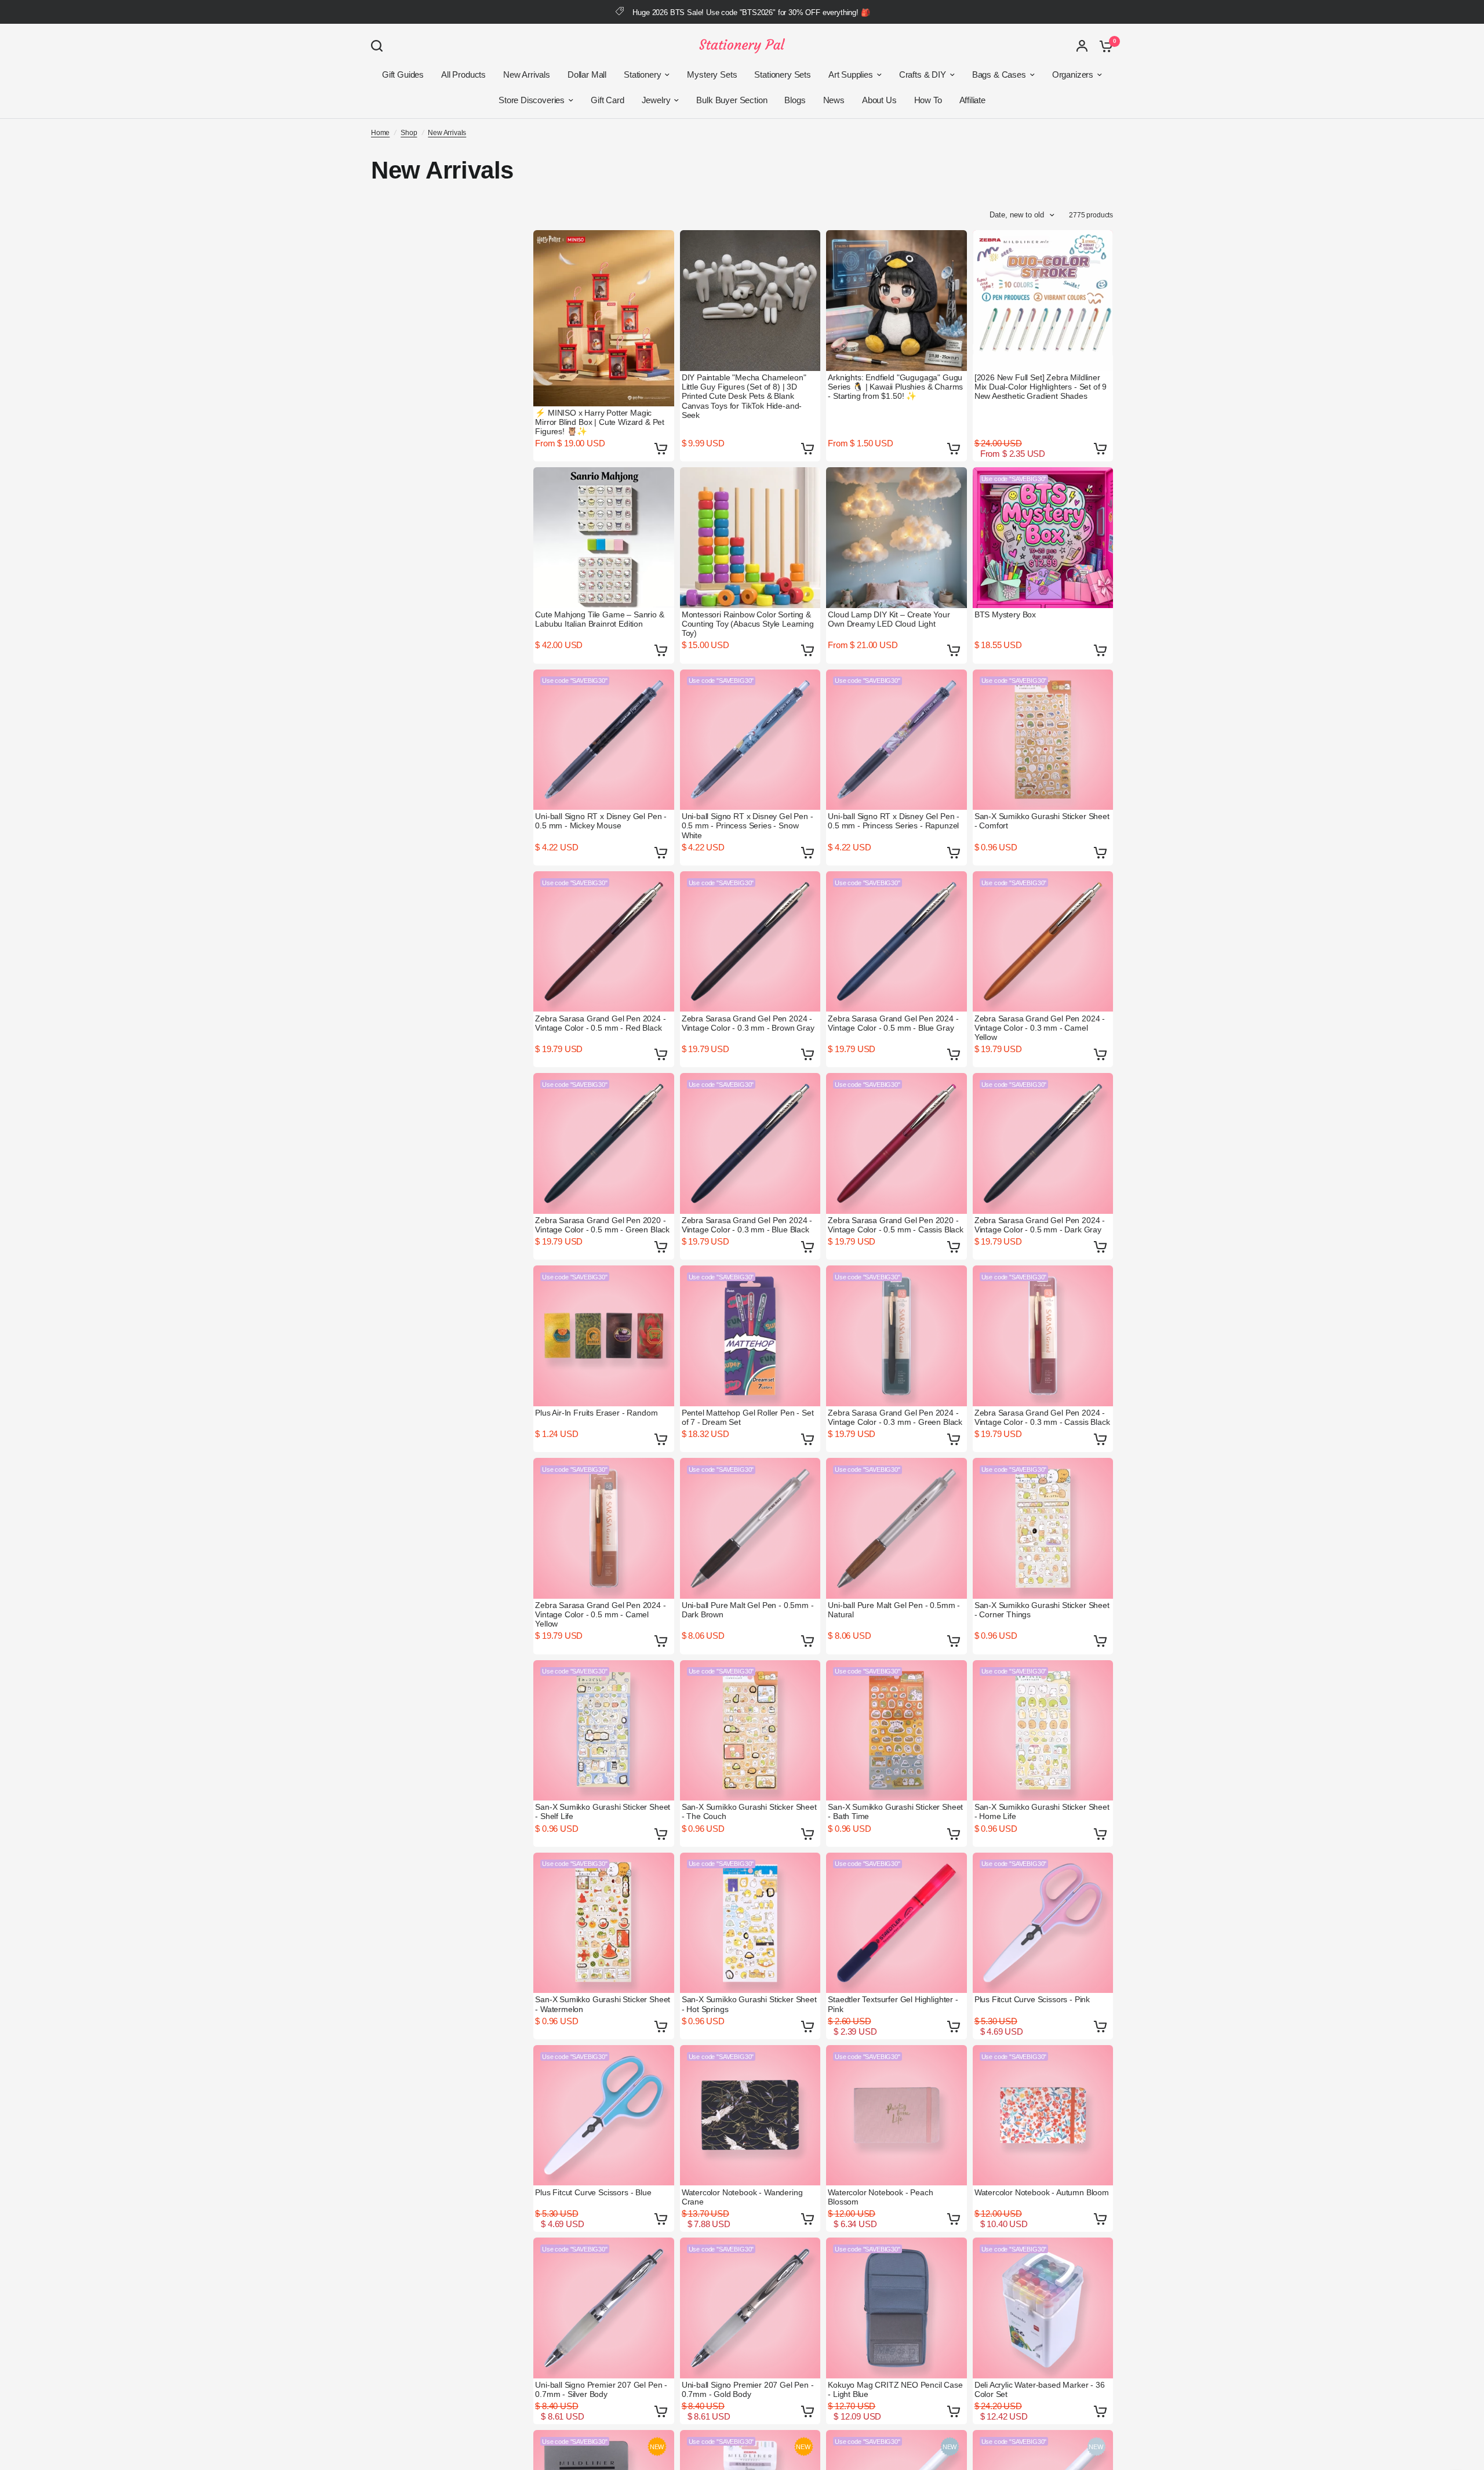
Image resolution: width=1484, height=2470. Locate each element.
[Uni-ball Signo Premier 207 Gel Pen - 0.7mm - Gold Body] (750, 2308)
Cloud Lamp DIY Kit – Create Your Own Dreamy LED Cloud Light (889, 619)
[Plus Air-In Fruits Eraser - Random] (604, 1336)
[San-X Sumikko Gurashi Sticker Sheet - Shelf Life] (604, 1731)
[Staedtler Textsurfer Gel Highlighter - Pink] (896, 1923)
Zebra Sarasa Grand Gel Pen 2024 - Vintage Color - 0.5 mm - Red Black (600, 1023)
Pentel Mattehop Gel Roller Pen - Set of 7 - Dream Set (748, 1417)
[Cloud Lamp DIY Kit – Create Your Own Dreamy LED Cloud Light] (896, 538)
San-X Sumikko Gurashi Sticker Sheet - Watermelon (603, 2004)
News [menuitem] (834, 100)
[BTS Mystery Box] (1043, 538)
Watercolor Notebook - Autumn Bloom (1042, 2192)
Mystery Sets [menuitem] (712, 74)
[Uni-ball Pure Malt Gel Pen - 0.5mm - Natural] (896, 1528)
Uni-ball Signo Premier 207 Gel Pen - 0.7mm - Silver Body (601, 2389)
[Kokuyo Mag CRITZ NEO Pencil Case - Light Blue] (896, 2308)
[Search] (380, 46)
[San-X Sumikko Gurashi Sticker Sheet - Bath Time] (896, 1731)
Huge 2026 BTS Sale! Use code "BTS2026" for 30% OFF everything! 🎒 (751, 12)
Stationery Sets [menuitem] (782, 74)
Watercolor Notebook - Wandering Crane (742, 2197)
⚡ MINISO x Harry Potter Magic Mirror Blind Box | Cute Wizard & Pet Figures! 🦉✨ (600, 422)
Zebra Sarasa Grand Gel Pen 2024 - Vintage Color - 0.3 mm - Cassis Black (1042, 1417)
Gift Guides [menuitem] (403, 74)
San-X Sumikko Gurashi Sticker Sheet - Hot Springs (749, 2004)
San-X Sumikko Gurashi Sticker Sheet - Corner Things (1042, 1610)
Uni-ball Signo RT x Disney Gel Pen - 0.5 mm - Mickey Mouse (601, 821)
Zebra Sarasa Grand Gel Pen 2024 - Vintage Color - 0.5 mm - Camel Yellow (600, 1614)
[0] (1103, 46)
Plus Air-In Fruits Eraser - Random (596, 1413)
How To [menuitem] (928, 100)
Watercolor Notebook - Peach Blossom (880, 2197)
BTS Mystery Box (1005, 614)
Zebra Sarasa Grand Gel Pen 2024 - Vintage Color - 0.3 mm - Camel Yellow (1040, 1028)
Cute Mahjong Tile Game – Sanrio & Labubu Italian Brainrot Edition (599, 619)
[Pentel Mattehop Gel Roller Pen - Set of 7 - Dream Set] (750, 1336)
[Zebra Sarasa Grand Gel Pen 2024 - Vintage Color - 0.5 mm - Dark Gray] (1043, 1143)
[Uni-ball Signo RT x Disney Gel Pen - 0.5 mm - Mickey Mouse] (604, 740)
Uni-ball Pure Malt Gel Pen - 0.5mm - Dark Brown (748, 1610)
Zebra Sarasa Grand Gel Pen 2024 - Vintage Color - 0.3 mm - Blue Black (747, 1225)
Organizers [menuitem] (1073, 74)
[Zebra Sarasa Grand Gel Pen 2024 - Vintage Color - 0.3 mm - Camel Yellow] (1043, 942)
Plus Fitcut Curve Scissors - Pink (1032, 1999)
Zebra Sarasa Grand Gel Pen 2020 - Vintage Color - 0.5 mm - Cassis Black (896, 1225)
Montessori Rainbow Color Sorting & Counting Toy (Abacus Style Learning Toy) (748, 624)
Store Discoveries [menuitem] (532, 100)
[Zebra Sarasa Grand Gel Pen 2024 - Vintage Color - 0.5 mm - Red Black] (604, 942)
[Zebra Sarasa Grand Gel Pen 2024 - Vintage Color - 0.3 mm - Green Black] (896, 1336)
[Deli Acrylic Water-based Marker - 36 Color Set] (1043, 2308)
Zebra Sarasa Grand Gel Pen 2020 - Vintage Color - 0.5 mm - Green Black (602, 1225)
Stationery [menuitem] (642, 74)
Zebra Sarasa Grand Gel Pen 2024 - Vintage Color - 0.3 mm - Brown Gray (748, 1023)
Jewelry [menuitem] (656, 100)
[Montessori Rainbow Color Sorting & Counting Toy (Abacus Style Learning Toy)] (750, 538)
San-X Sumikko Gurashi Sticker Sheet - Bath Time (895, 1811)
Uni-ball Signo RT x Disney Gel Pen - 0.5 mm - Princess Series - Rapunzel (894, 821)
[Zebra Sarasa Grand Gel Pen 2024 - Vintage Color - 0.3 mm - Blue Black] (750, 1143)
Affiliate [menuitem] (972, 100)
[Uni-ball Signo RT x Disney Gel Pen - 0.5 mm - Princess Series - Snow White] (750, 740)
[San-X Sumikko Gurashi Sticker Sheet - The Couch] (750, 1731)
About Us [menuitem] (879, 100)
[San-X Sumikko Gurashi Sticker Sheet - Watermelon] (604, 1923)
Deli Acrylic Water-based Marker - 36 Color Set (1040, 2389)
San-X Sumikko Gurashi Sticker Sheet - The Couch (749, 1811)
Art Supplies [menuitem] (851, 74)
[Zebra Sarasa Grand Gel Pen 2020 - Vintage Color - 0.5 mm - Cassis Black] (896, 1143)
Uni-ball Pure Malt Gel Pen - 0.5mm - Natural (894, 1610)
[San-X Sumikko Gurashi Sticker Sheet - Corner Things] (1043, 1528)
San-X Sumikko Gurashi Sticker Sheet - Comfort (1042, 821)
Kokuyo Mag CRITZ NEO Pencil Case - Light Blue (895, 2389)
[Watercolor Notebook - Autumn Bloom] (1043, 2116)
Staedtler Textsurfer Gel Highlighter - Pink (893, 2004)
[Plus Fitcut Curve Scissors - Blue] (604, 2116)
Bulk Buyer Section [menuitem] (732, 100)
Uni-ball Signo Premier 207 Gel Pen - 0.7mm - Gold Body (748, 2389)
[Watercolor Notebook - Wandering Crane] (750, 2116)
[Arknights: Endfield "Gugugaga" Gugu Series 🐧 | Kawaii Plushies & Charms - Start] (896, 301)
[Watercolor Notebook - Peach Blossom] (896, 2116)
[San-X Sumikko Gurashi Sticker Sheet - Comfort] (1043, 740)
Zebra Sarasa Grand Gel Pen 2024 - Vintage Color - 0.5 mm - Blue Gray (893, 1023)
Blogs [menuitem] (795, 100)
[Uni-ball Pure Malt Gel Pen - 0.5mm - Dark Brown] (750, 1528)
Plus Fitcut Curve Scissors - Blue (593, 2192)
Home (380, 133)
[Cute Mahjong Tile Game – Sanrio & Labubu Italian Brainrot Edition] (604, 538)
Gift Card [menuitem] (607, 100)
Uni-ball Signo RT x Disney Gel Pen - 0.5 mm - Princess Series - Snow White (748, 825)
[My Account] (1082, 46)
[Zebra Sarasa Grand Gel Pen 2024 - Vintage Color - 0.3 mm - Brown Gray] (750, 942)
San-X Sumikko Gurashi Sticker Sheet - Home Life (1042, 1811)
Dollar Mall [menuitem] (587, 74)
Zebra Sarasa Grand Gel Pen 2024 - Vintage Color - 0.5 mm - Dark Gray (1040, 1225)
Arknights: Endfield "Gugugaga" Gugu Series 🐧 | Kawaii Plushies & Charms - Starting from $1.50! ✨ (895, 387)
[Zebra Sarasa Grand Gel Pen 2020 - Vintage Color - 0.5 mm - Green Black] (604, 1143)
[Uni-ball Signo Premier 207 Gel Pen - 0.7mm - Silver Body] (604, 2308)
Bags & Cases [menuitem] (999, 74)
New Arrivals (447, 133)
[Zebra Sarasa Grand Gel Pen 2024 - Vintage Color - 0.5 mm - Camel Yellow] (604, 1528)
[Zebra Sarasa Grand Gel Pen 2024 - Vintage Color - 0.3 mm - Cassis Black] (1043, 1336)
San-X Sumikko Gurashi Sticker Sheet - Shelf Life (603, 1811)
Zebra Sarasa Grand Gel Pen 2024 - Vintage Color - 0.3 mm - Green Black (895, 1417)
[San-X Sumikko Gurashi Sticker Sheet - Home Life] (1043, 1731)
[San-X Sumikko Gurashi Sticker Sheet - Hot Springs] (750, 1923)
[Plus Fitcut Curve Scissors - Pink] (1043, 1923)
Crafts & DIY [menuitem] (923, 74)
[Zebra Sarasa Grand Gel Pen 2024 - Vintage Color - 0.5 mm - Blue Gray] (896, 942)
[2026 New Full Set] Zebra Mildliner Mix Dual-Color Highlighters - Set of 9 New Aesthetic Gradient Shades (1041, 387)
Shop (409, 133)
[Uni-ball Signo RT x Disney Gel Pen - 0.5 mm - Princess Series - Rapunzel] (896, 740)
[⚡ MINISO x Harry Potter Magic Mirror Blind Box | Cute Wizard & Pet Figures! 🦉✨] (604, 318)
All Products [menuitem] (463, 74)
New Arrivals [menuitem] (527, 74)
